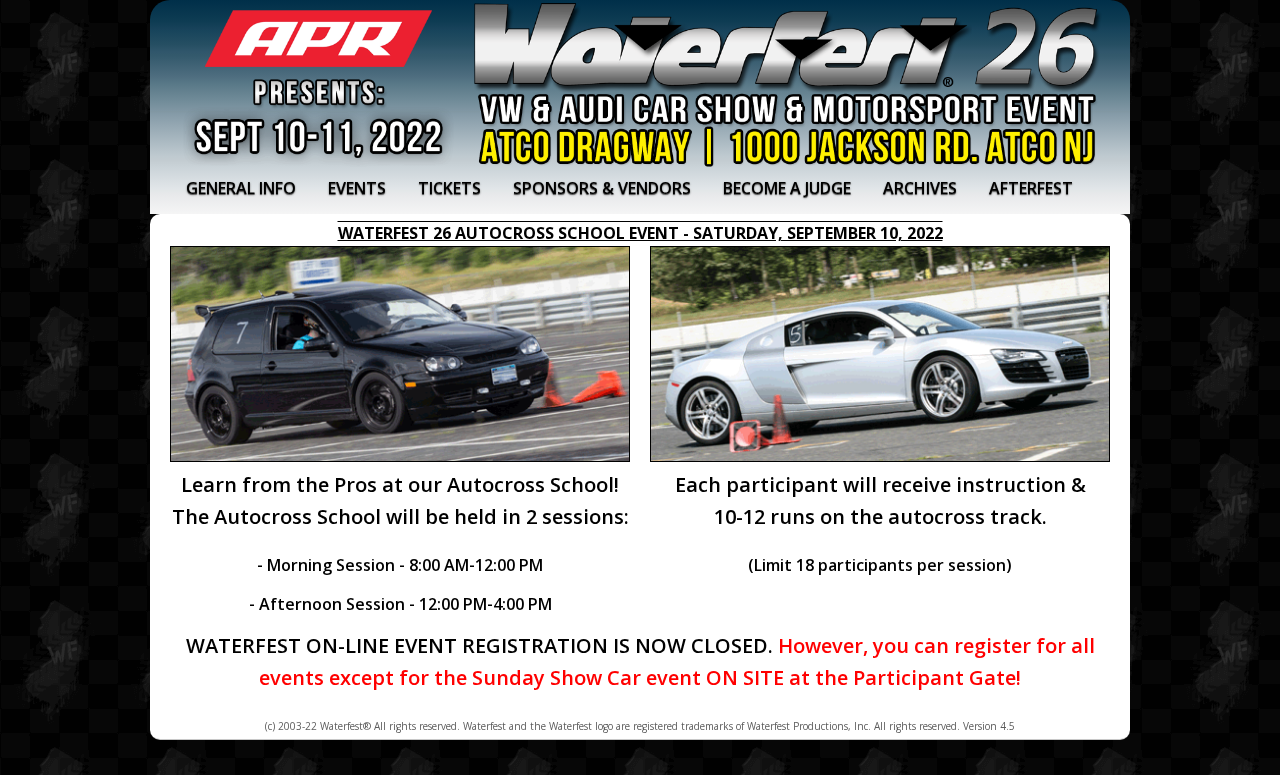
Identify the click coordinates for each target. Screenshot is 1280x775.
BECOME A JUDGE (787, 188)
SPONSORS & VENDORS (602, 188)
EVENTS (357, 188)
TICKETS (449, 188)
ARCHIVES (920, 188)
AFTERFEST (1031, 188)
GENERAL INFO (241, 188)
